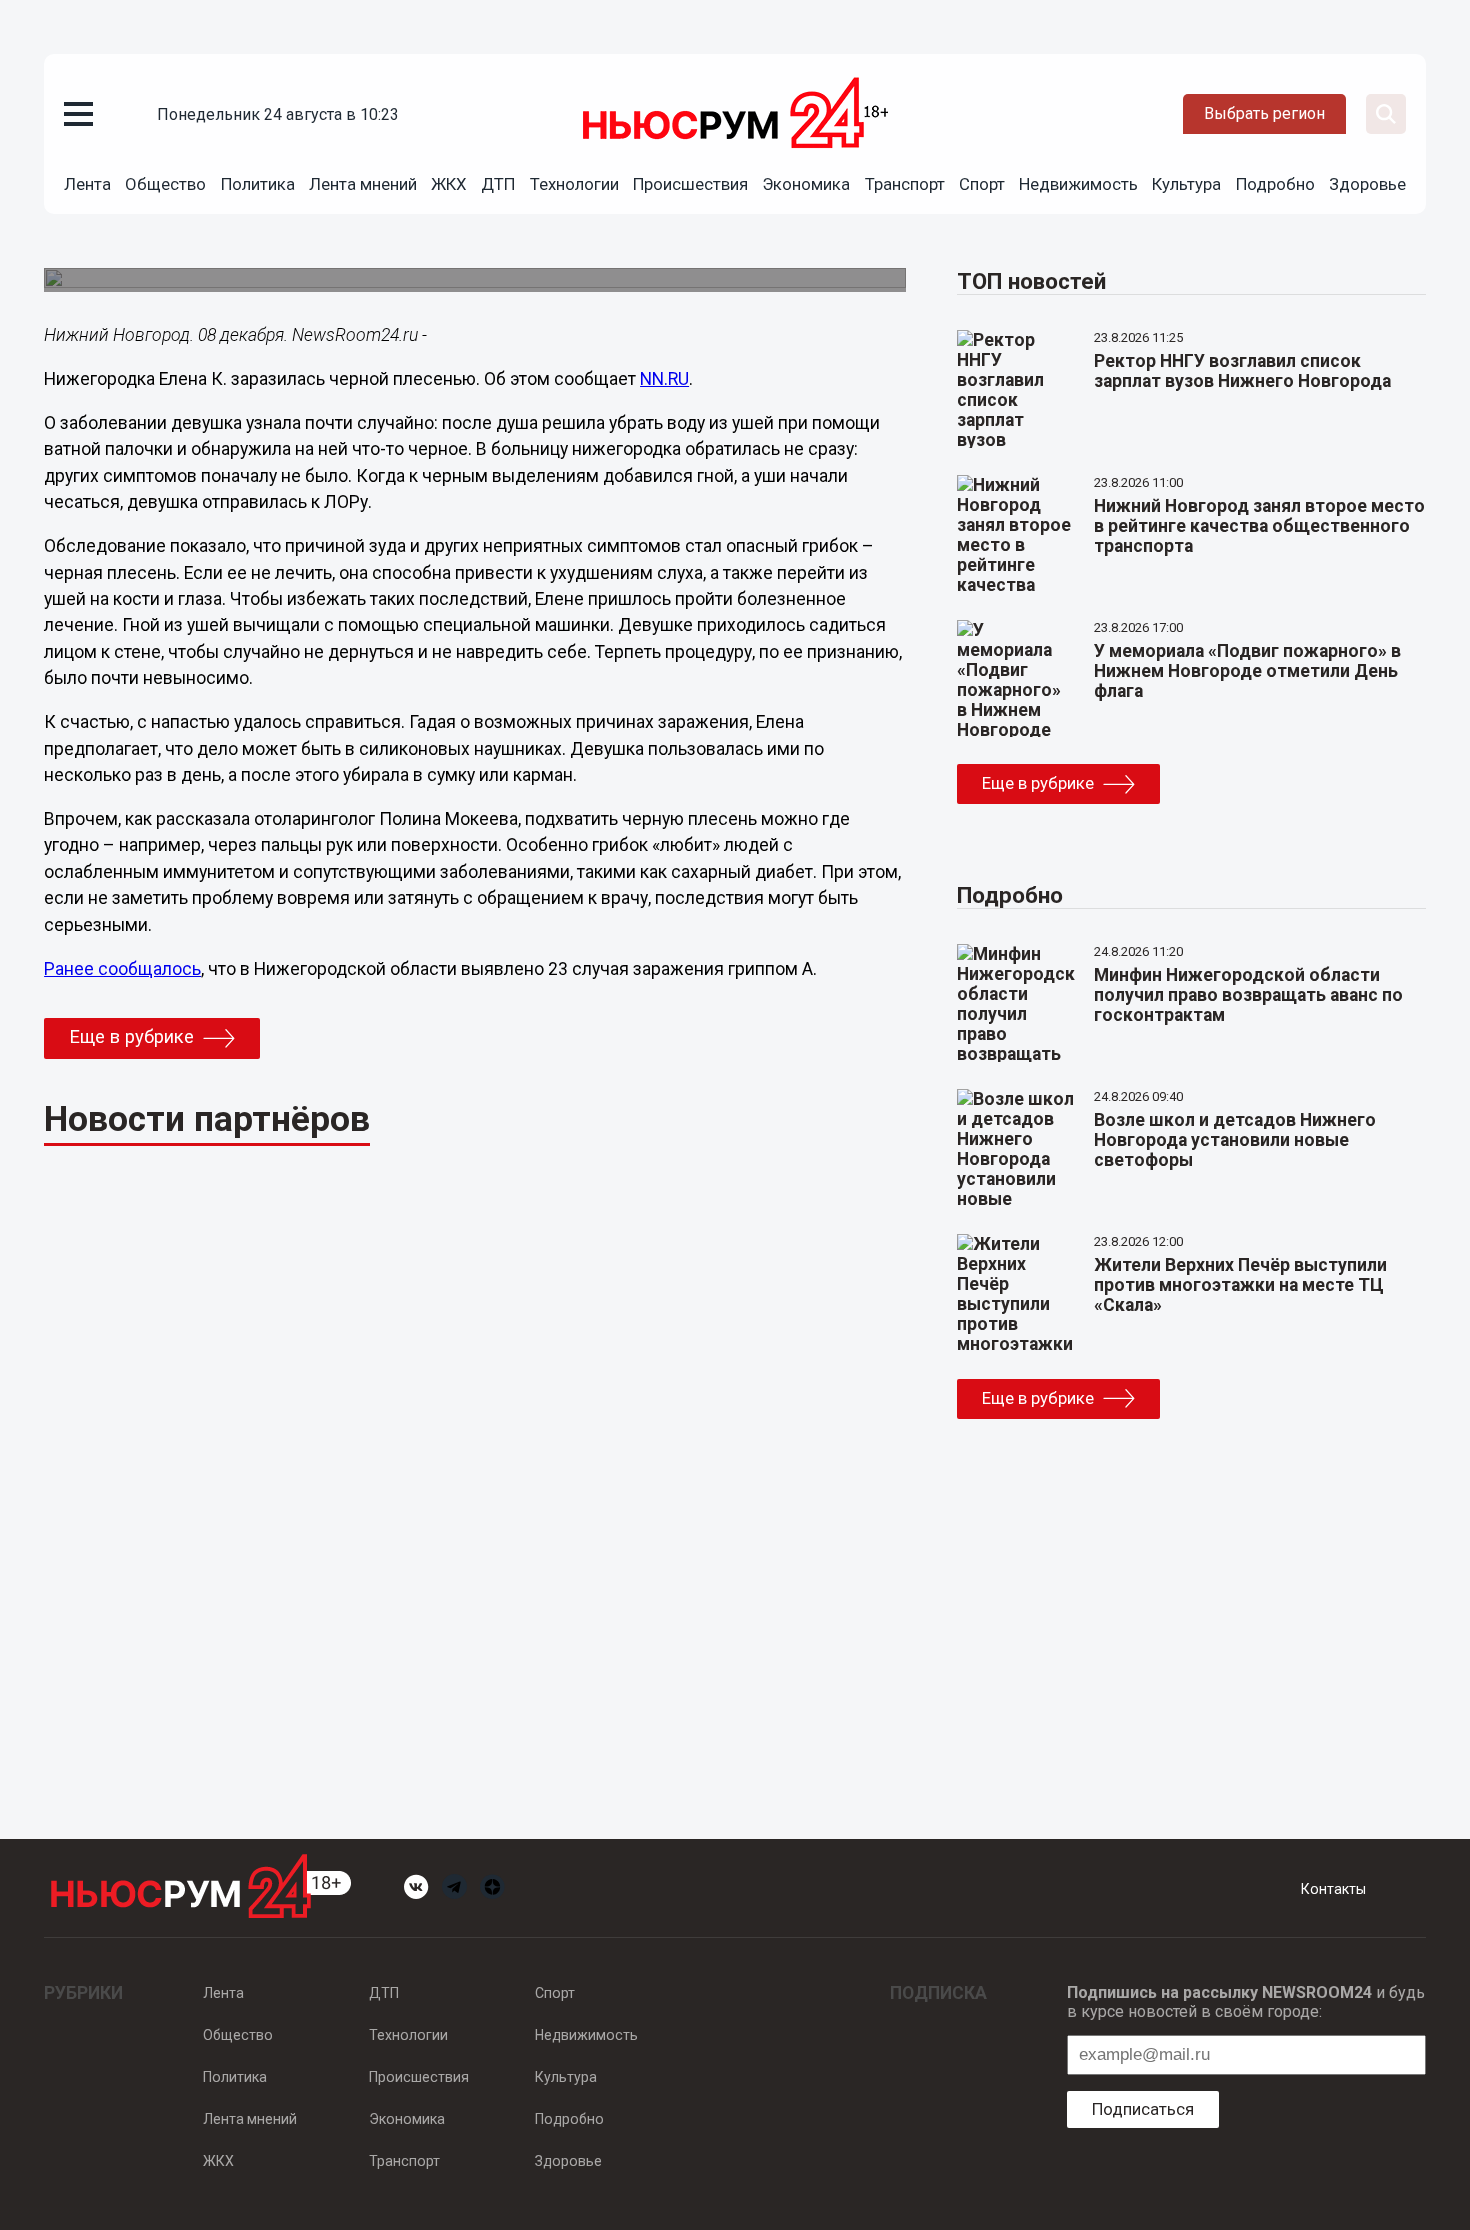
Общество (165, 184)
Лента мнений (363, 184)
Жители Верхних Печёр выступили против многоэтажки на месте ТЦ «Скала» (1240, 1285)
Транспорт (905, 184)
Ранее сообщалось (122, 969)
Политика (258, 184)
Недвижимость (1078, 184)
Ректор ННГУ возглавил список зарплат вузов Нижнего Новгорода (1242, 371)
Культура (1186, 184)
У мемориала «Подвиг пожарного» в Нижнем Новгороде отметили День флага (1247, 671)
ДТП (498, 184)
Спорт (982, 184)
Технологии (574, 184)
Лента (87, 184)
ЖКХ (449, 184)
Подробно (1275, 184)
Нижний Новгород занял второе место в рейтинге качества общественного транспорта (1259, 526)
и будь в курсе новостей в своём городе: (1246, 2002)
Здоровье (1367, 184)
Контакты (1333, 1889)
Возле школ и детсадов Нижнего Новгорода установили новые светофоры (1235, 1140)
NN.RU (664, 379)
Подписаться (1143, 2109)
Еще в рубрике (131, 1037)
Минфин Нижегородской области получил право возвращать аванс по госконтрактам (1248, 995)
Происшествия (690, 184)
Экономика (806, 184)
